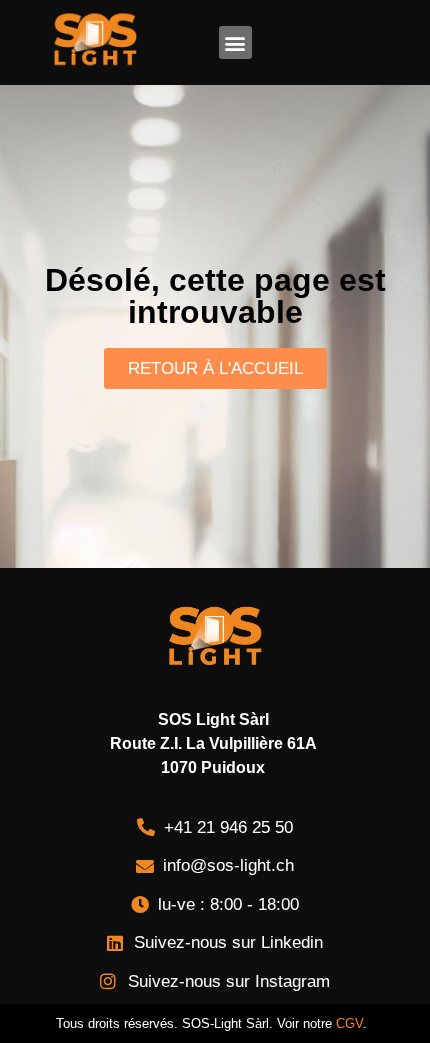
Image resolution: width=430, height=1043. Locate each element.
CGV (349, 1023)
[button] (235, 42)
